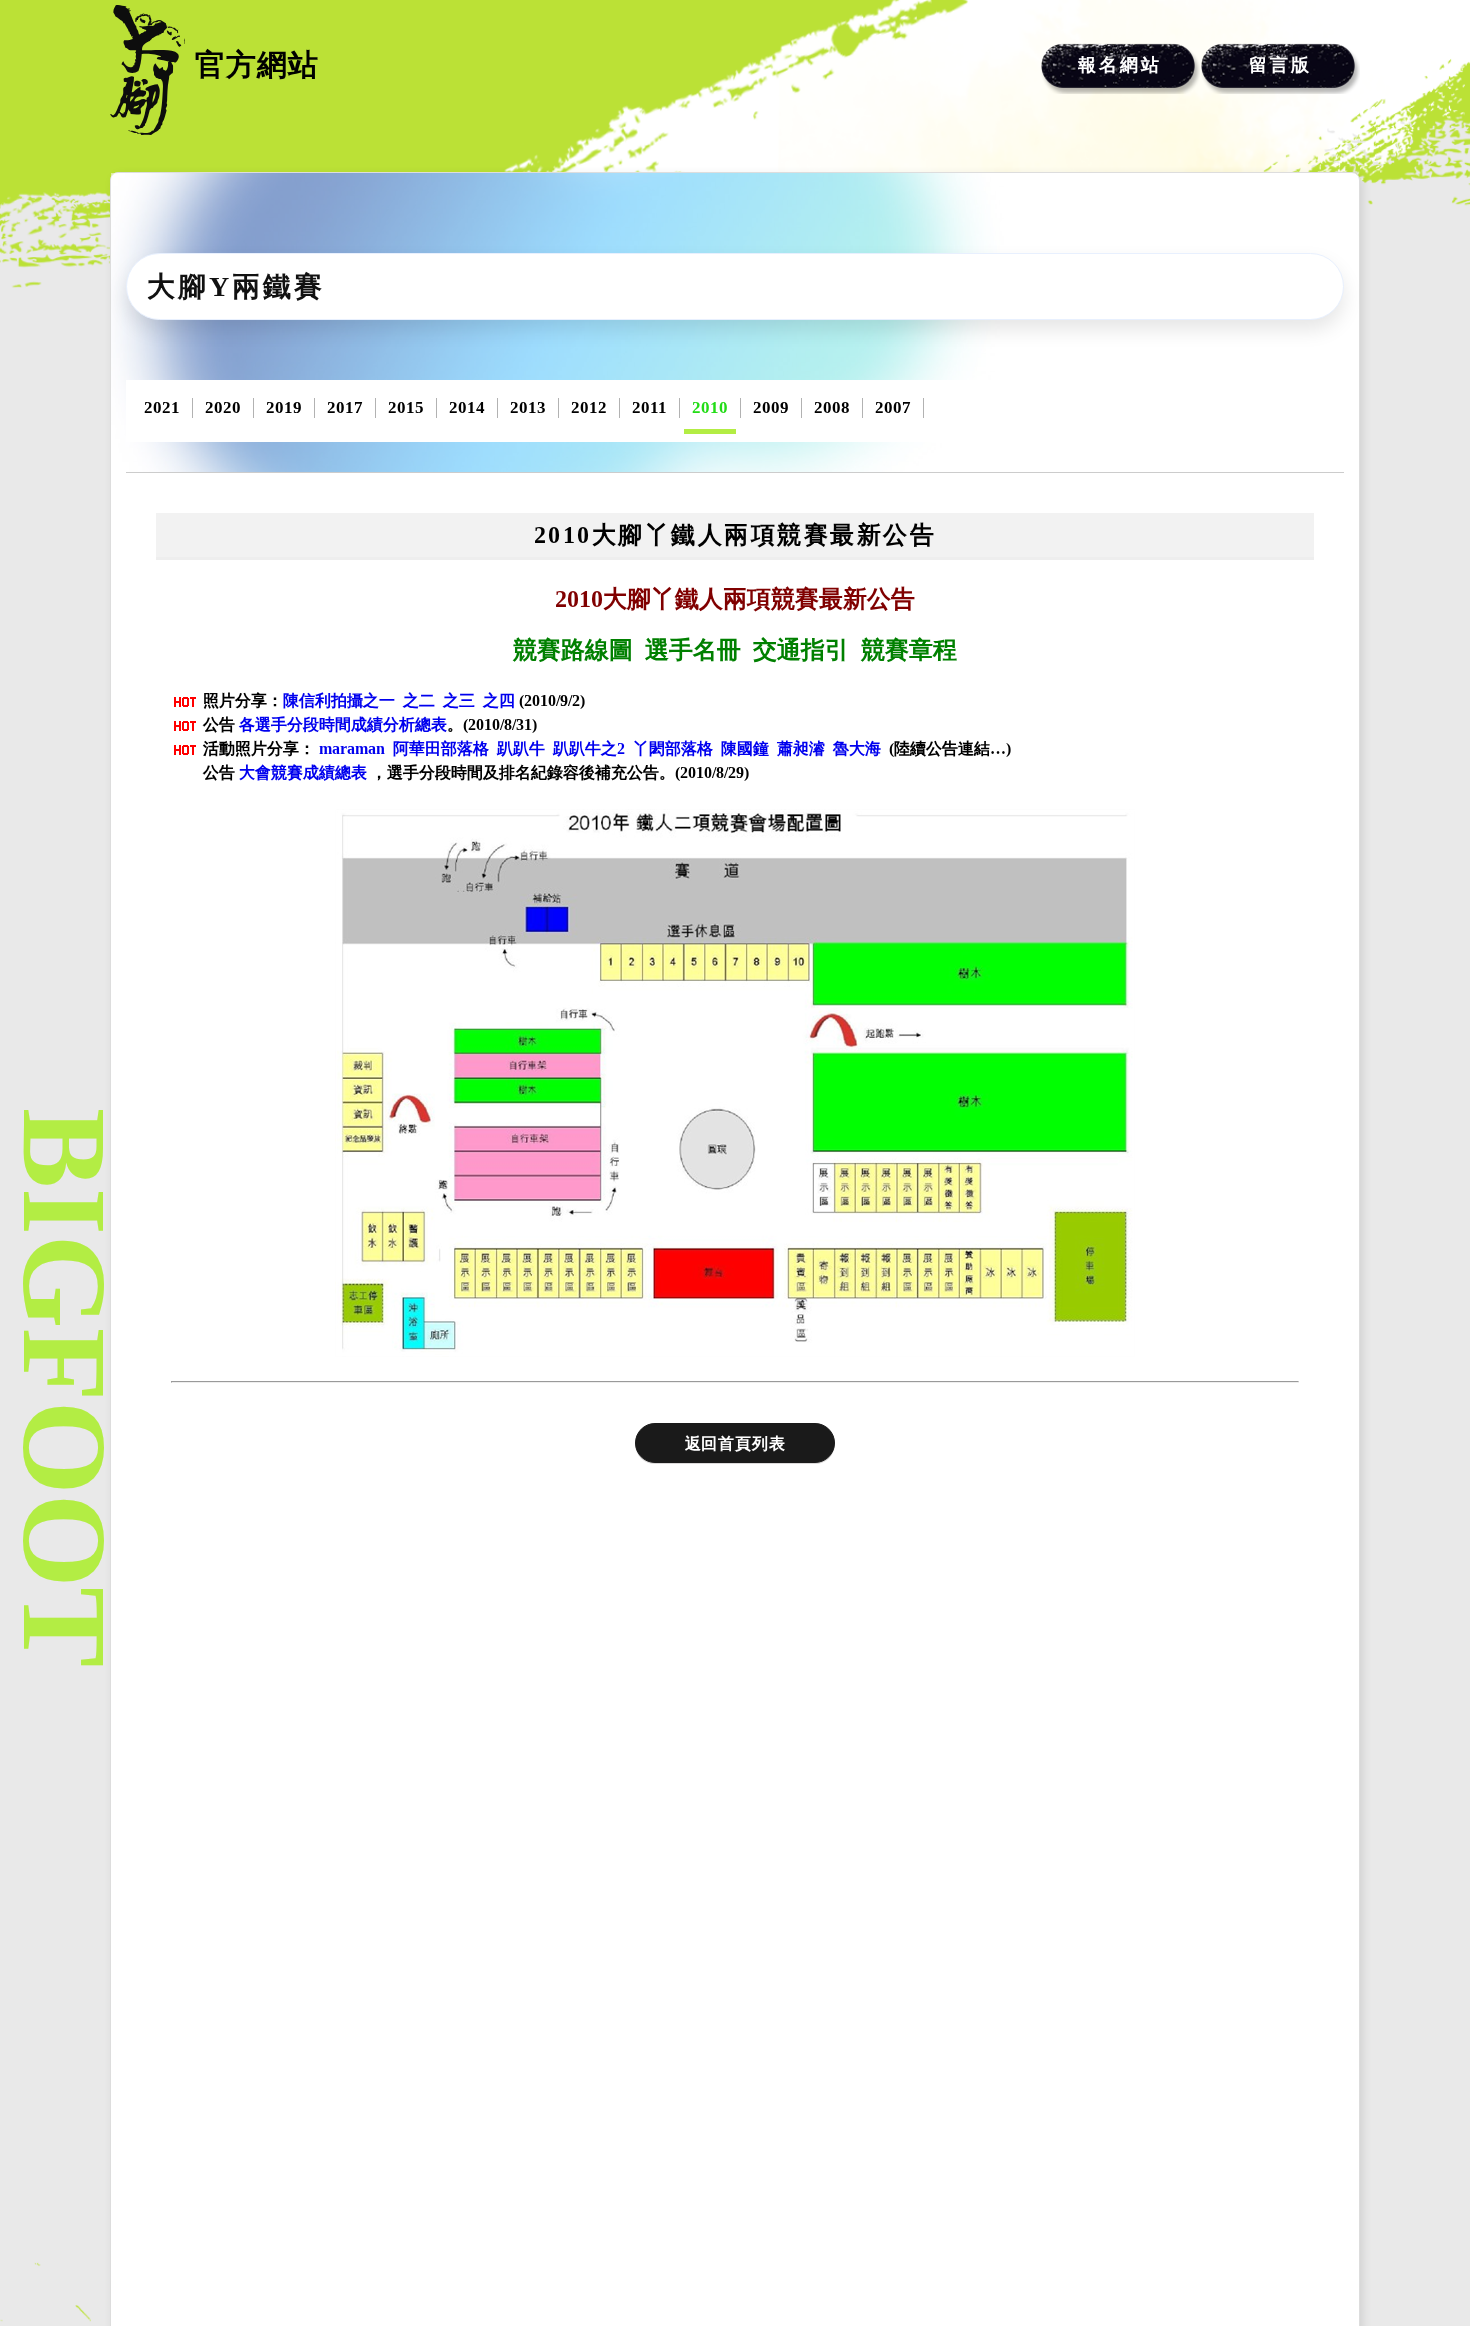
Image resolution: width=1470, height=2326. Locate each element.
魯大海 (857, 748)
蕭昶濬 (801, 748)
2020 (223, 407)
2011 (649, 407)
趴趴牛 (521, 748)
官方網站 (257, 64)
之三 (459, 700)
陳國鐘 (745, 748)
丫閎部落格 (673, 748)
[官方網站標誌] (147, 70)
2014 (467, 407)
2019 (284, 407)
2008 (832, 407)
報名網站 (1120, 65)
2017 (345, 407)
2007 (893, 407)
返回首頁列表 (735, 1443)
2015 (406, 407)
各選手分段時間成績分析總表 (343, 724)
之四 (499, 700)
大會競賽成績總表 (303, 772)
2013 (528, 407)
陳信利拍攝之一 (339, 700)
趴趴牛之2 (589, 748)
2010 (710, 407)
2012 (589, 407)
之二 (419, 700)
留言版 (1280, 65)
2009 (771, 407)
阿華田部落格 (441, 748)
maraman (352, 748)
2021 (162, 407)
